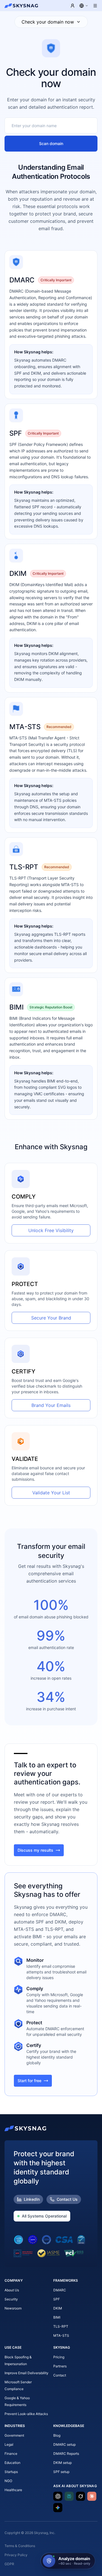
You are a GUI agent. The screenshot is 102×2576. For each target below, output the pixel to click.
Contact (60, 2375)
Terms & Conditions (20, 2546)
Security (11, 2299)
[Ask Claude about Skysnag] (92, 2496)
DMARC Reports (66, 2454)
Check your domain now (48, 22)
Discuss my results (35, 1850)
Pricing (59, 2357)
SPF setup (61, 2472)
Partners (60, 2366)
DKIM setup (62, 2463)
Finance (11, 2454)
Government (14, 2435)
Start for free (29, 2081)
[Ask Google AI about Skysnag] (58, 2508)
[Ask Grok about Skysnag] (80, 2496)
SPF (57, 2299)
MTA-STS (61, 2335)
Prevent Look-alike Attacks (26, 2414)
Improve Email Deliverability (26, 2373)
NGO (8, 2481)
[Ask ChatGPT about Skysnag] (58, 2496)
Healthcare (13, 2490)
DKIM (58, 2308)
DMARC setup (64, 2444)
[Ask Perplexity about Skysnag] (69, 2496)
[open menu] (95, 6)
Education (12, 2463)
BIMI (57, 2317)
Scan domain (51, 143)
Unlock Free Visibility (51, 1230)
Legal (9, 2444)
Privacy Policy (16, 2555)
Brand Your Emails (51, 1405)
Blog (57, 2435)
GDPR (9, 2564)
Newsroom (13, 2308)
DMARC (60, 2290)
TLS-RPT (61, 2326)
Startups (11, 2472)
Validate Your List (51, 1493)
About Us (12, 2290)
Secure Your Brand (51, 1318)
